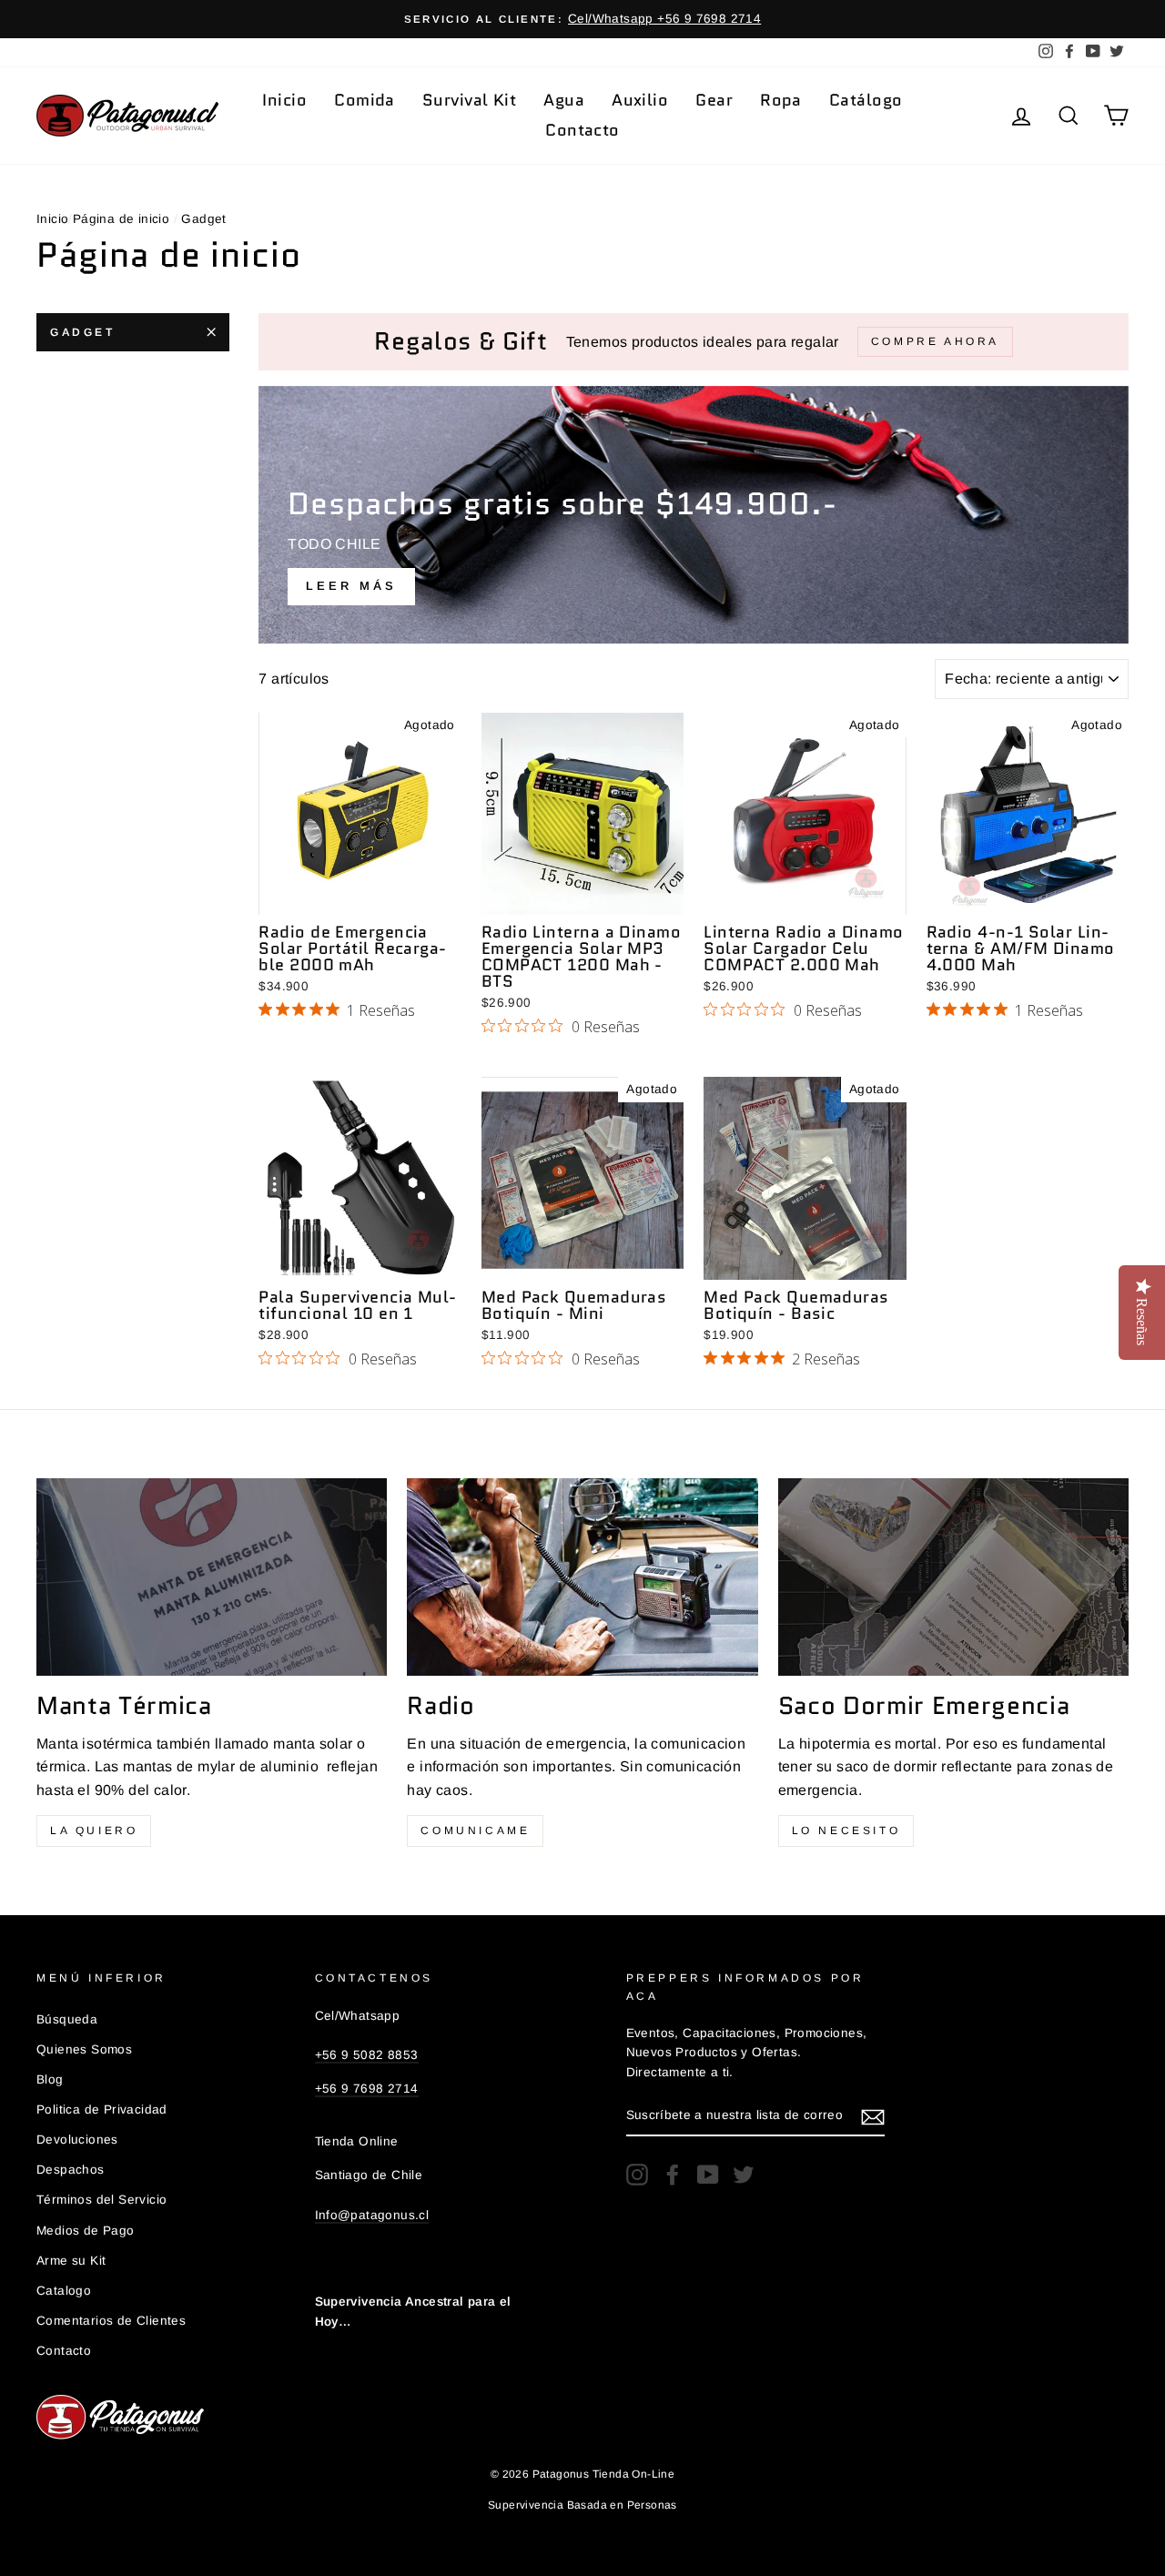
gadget (83, 332)
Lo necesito (846, 1831)
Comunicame (475, 1831)
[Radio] (582, 1577)
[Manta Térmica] (212, 1577)
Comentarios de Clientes (111, 2321)
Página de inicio (121, 219)
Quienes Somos (84, 2049)
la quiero (94, 1831)
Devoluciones (77, 2140)
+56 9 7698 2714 (367, 2089)
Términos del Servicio (101, 2200)
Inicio (284, 100)
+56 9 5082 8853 (367, 2055)
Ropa (781, 100)
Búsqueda (67, 2019)
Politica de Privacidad (102, 2109)
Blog (50, 2079)
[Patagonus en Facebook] (673, 2175)
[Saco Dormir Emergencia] (953, 1577)
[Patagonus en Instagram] (637, 2175)
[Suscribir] (873, 2116)
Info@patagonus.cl (372, 2215)
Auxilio (640, 100)
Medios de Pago (86, 2231)
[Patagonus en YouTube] (708, 2175)
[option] (582, 19)
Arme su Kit (71, 2261)
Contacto (582, 130)
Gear (714, 100)
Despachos (71, 2170)
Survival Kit (469, 100)
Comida (365, 100)
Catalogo (64, 2291)
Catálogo (866, 100)
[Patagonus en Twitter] (744, 2175)
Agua (564, 100)
